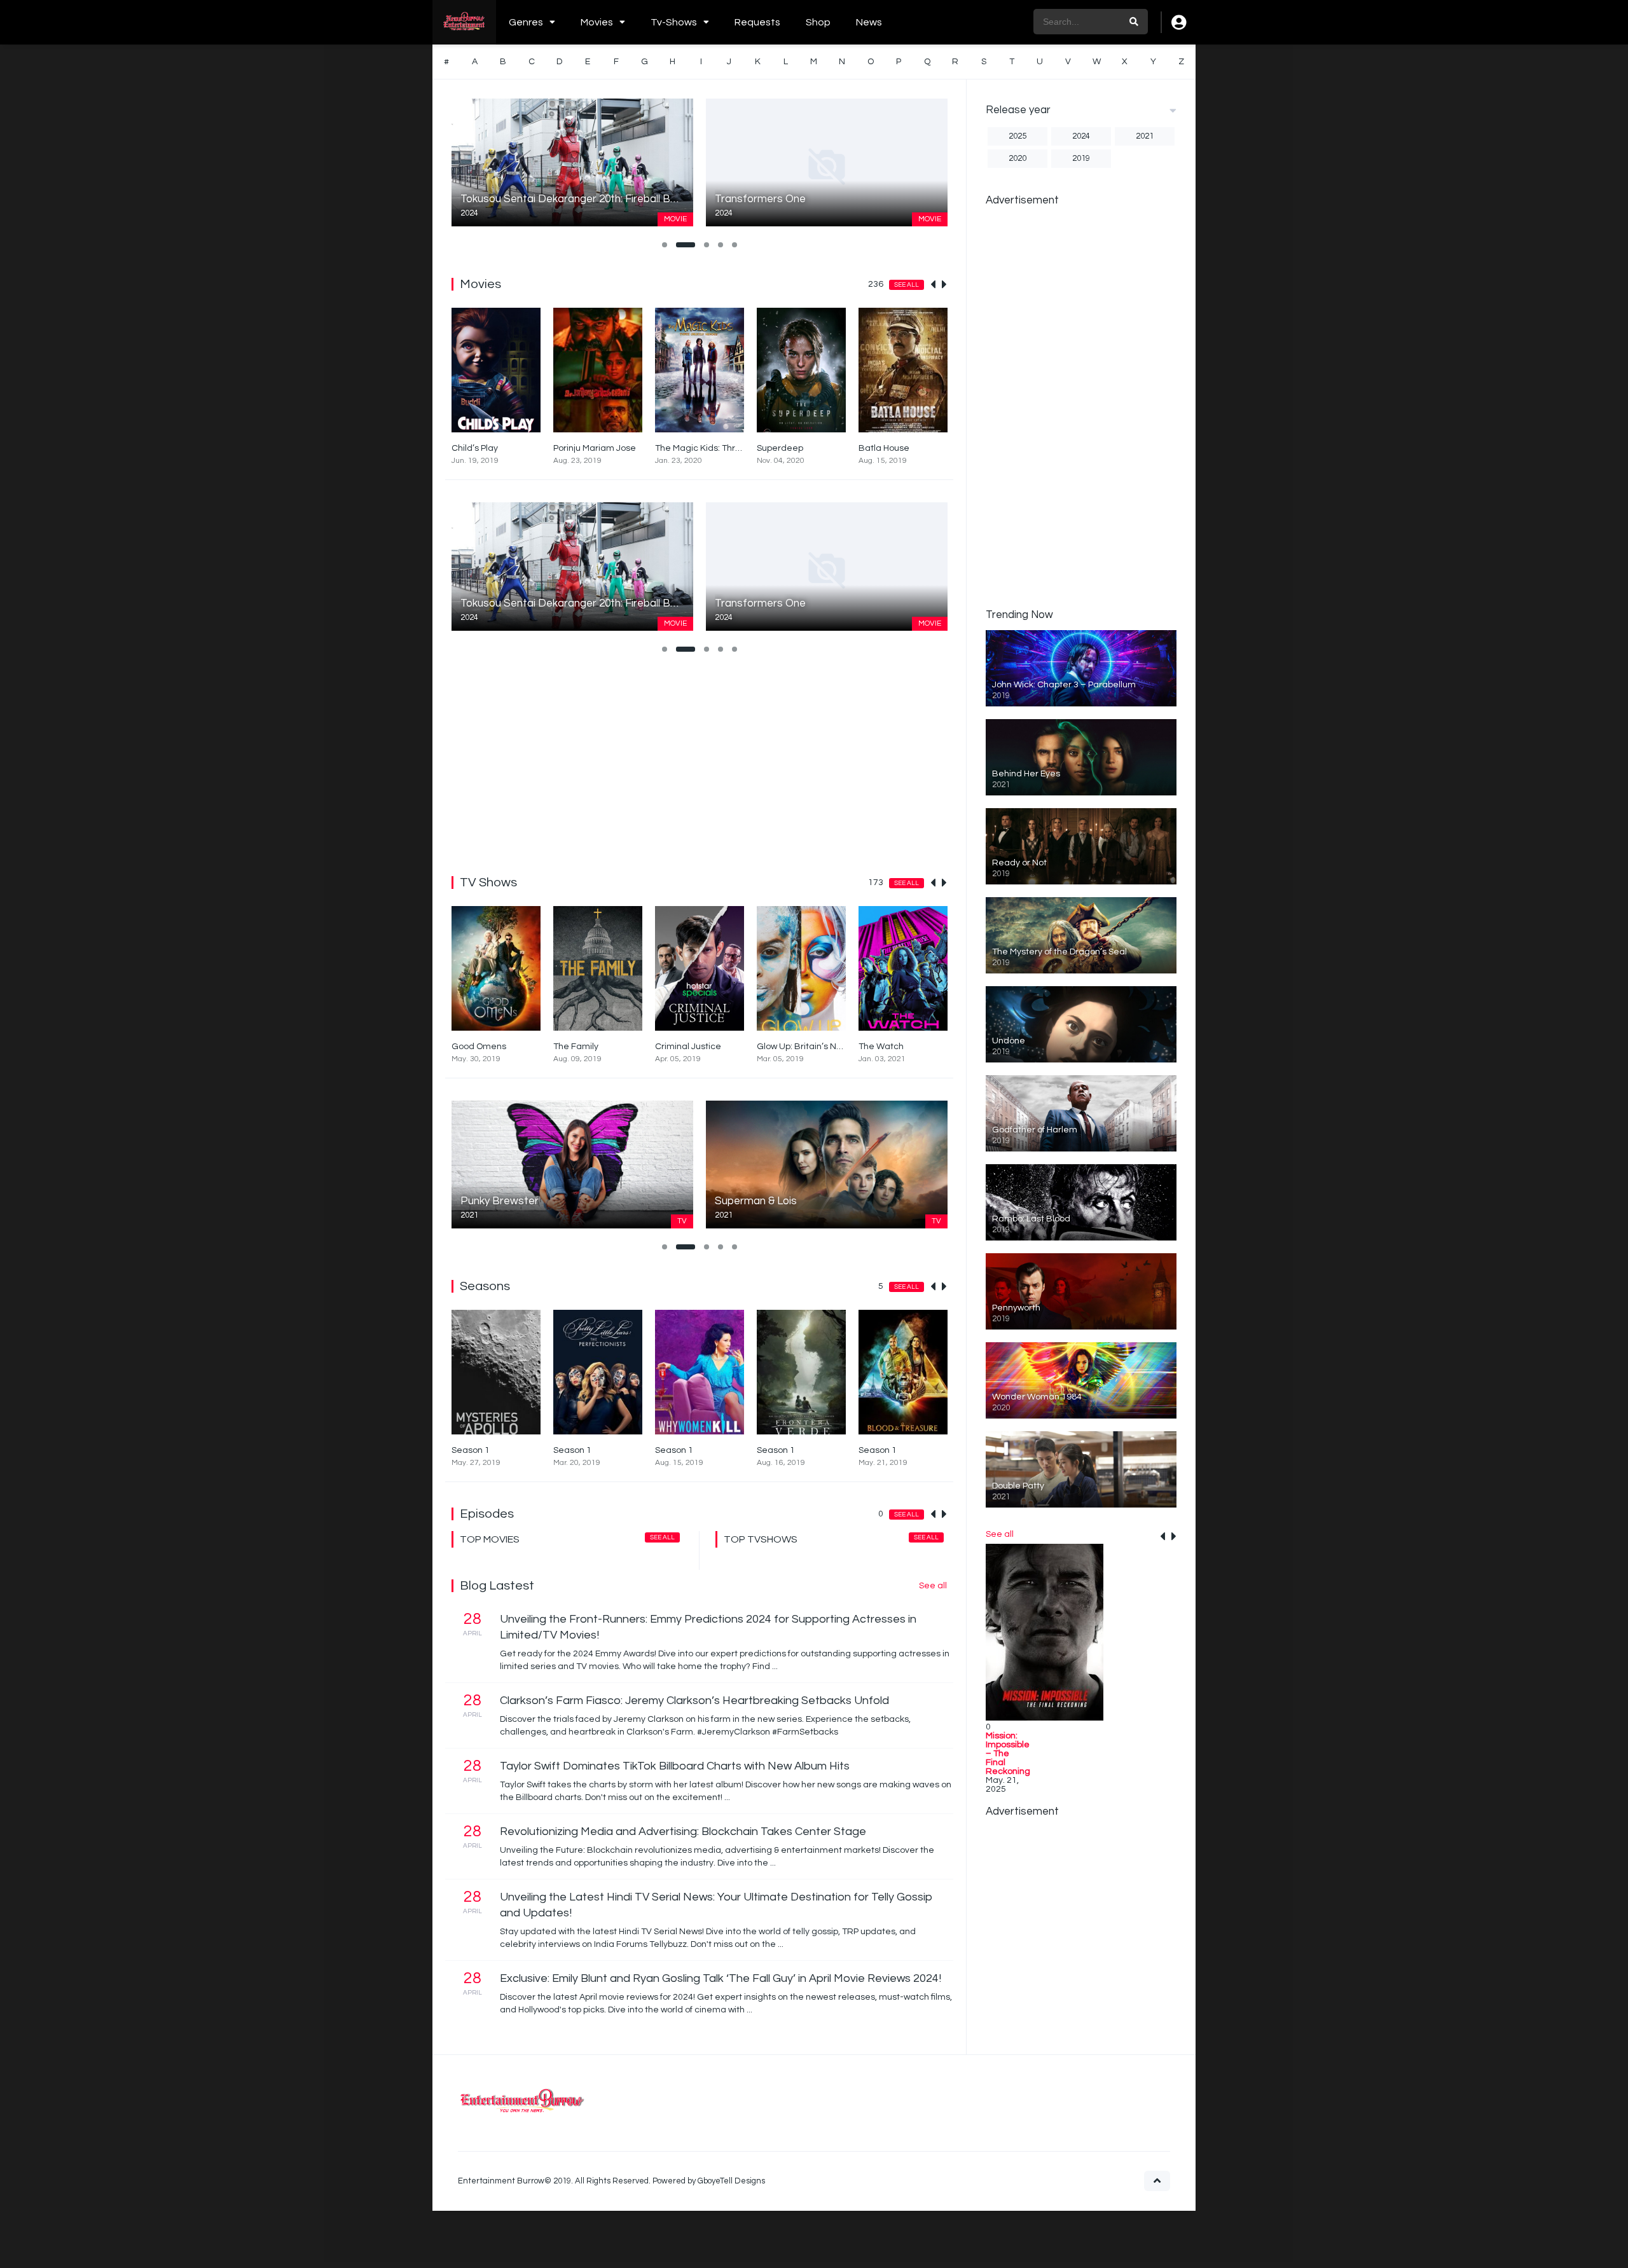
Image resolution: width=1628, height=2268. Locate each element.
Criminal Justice (688, 1047)
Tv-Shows (674, 22)
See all (907, 285)
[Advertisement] (699, 762)
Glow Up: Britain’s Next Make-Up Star (833, 1047)
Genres (526, 22)
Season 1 (471, 1450)
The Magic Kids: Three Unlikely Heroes (734, 448)
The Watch (881, 1047)
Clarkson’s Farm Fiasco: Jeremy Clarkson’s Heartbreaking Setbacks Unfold (694, 1701)
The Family (576, 1047)
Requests (757, 22)
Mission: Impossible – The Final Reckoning (1008, 1754)
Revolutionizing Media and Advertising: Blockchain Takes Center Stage (683, 1832)
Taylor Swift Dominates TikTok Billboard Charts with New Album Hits (675, 1766)
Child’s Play (475, 448)
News (869, 22)
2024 (1081, 136)
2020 (1018, 158)
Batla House (884, 448)
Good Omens (479, 1047)
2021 (1145, 136)
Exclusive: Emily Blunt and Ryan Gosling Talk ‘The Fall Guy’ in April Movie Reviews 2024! (721, 1978)
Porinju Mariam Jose (595, 448)
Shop (818, 22)
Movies (597, 22)
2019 (1081, 158)
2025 (1018, 136)
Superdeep (780, 448)
